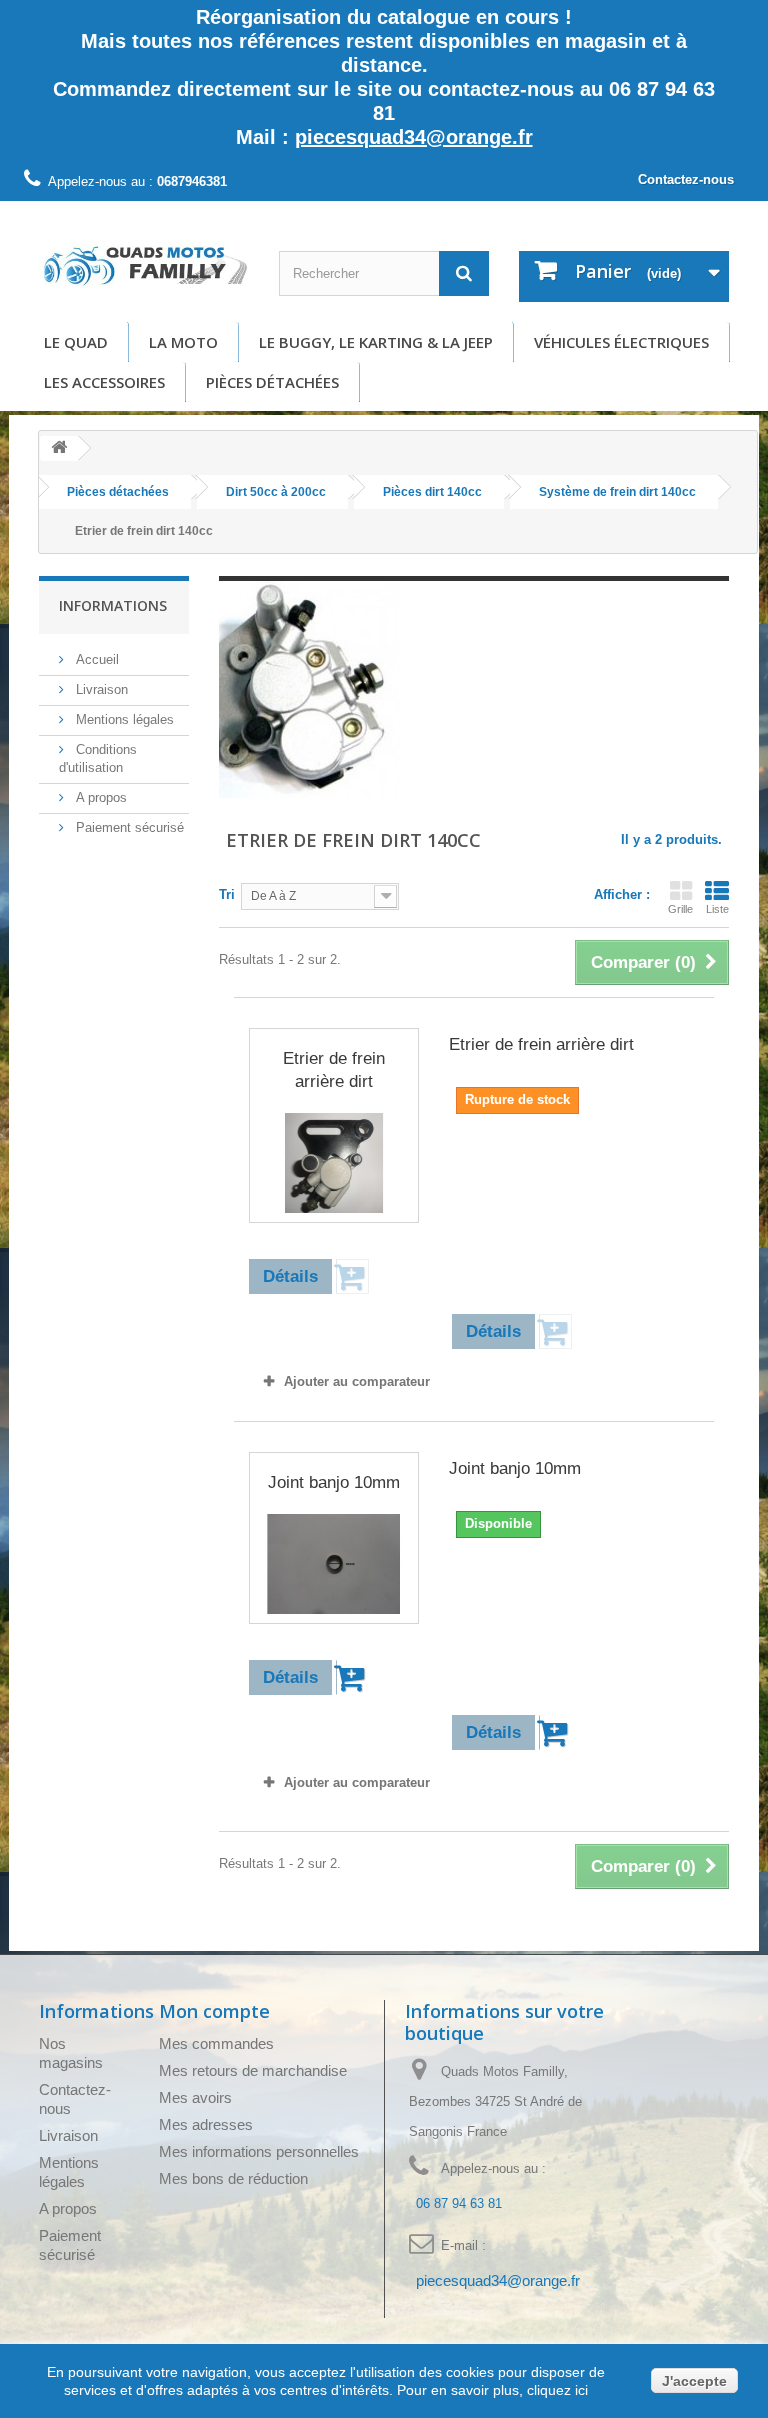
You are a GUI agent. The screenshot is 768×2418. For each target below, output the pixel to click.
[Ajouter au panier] (352, 1677)
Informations (113, 605)
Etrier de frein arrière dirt (334, 1070)
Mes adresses (206, 2124)
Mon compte (214, 2011)
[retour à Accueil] (59, 448)
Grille (680, 909)
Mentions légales (123, 719)
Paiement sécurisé (128, 827)
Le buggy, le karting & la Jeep (376, 342)
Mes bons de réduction (233, 2178)
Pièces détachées (272, 382)
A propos (99, 797)
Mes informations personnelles (259, 2151)
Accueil (95, 659)
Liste (717, 909)
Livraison (100, 689)
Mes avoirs (195, 2097)
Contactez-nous (686, 179)
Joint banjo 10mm (334, 1482)
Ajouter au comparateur (357, 1381)
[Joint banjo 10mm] (334, 1564)
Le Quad (76, 342)
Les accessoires (104, 382)
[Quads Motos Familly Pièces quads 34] (144, 265)
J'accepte (694, 2381)
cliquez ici (555, 2390)
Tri (227, 894)
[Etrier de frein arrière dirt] (334, 1163)
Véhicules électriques (621, 342)
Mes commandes (216, 2043)
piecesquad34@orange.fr (414, 137)
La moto (183, 342)
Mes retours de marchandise (253, 2070)
